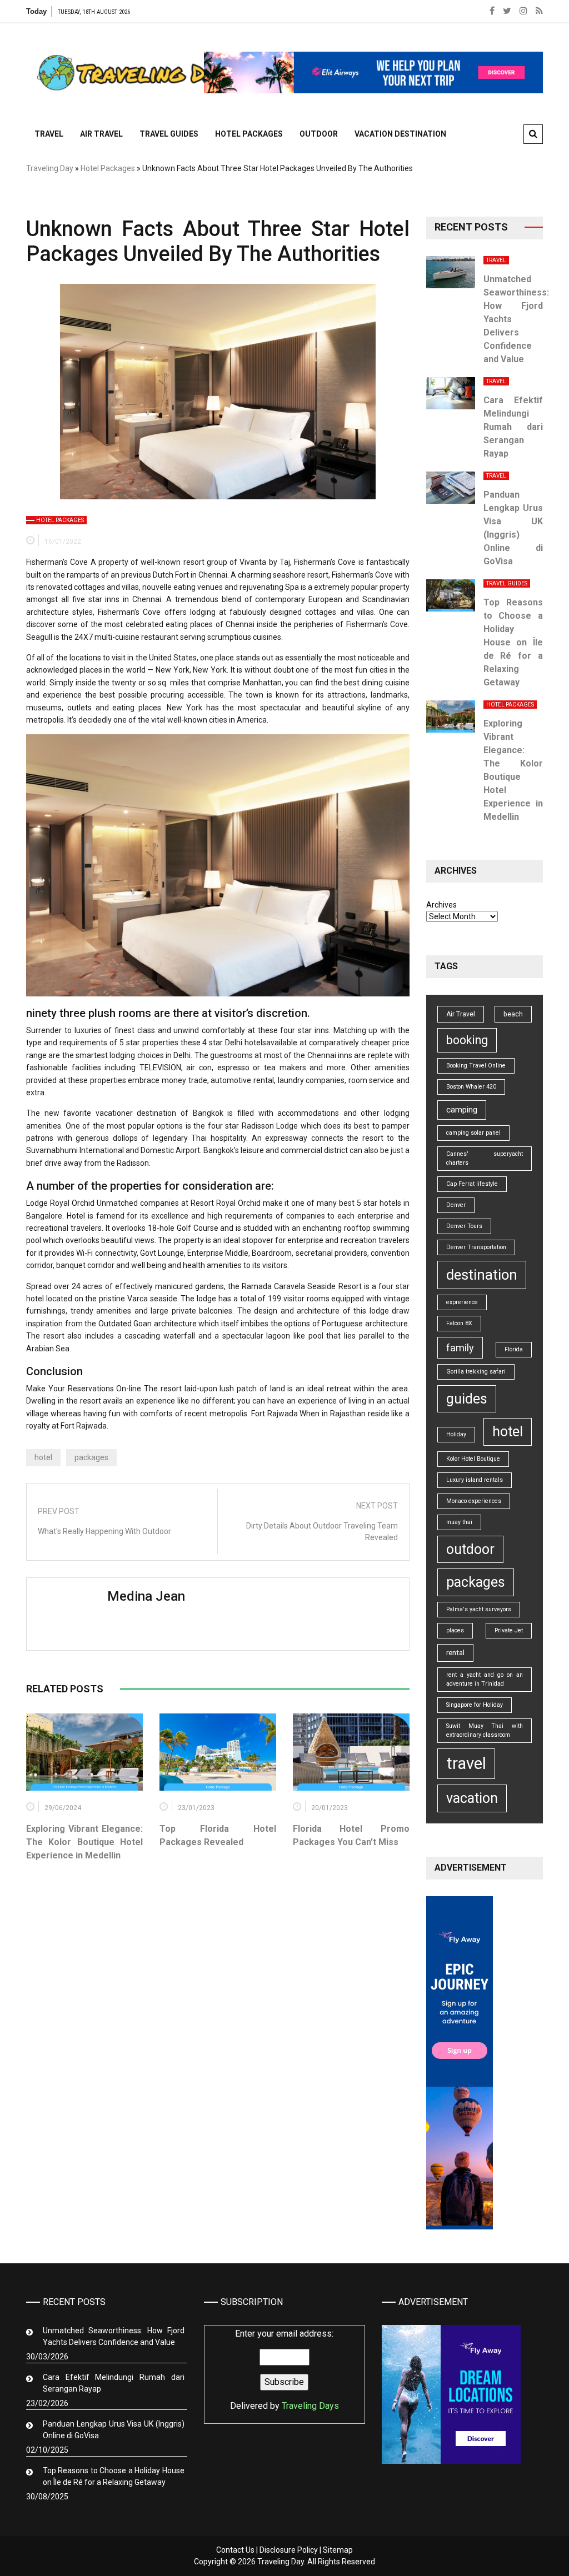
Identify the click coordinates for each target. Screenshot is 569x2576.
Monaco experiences (474, 1501)
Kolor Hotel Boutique (473, 1459)
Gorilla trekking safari (476, 1372)
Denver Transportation (476, 1247)
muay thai (459, 1522)
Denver (456, 1205)
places (455, 1630)
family (460, 1348)
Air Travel (101, 134)
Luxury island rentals (475, 1480)
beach (513, 1014)
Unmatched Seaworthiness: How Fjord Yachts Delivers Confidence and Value (114, 2336)
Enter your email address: (284, 2370)
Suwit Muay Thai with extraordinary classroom (485, 1730)
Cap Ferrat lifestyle (472, 1184)
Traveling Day (50, 168)
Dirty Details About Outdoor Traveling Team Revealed (322, 1532)
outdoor (470, 1549)
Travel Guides (169, 134)
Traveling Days (310, 2406)
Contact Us (235, 2550)
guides (467, 1399)
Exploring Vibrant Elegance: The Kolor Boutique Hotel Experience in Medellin (84, 1842)
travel (466, 1763)
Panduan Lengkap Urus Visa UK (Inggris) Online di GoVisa (114, 2430)
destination (482, 1275)
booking (467, 1040)
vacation (472, 1798)
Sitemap (338, 2550)
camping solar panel (473, 1133)
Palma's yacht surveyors (479, 1609)
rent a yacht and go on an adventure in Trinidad (485, 1679)
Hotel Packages (249, 134)
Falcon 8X (459, 1323)
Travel (49, 134)
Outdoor (319, 134)
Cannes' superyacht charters (485, 1158)
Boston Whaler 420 (471, 1087)
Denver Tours (464, 1226)
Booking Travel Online (476, 1066)
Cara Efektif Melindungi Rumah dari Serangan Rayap (513, 427)
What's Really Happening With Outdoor (104, 1531)
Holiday (456, 1434)
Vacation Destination (400, 134)
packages (91, 1457)
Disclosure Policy (289, 2550)
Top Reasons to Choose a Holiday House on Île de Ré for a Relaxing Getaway (513, 642)
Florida (514, 1349)
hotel (43, 1457)
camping (462, 1110)
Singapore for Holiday (475, 1705)
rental (455, 1653)
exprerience (462, 1302)
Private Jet (509, 1630)
